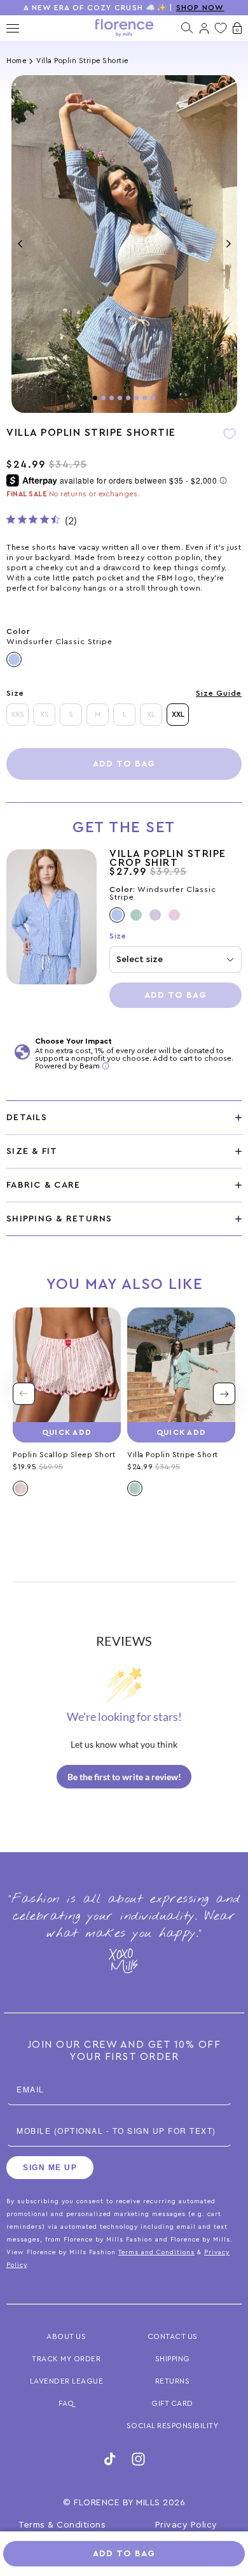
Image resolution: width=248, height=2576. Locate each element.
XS (45, 714)
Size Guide (219, 693)
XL (151, 714)
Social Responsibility (173, 2426)
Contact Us (173, 2336)
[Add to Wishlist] (230, 443)
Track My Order (66, 2359)
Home (16, 61)
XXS (17, 714)
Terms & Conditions (62, 2525)
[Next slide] (224, 1394)
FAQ (66, 2403)
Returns (173, 2381)
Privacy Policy (186, 2525)
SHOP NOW (200, 8)
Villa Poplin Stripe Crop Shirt (168, 858)
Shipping (173, 2359)
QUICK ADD (67, 1432)
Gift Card (172, 2403)
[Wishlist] (221, 28)
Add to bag (124, 764)
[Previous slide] (24, 1394)
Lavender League (67, 2381)
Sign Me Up (50, 2168)
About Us (66, 2336)
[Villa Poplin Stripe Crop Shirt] (52, 929)
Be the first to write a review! (124, 1777)
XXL (178, 714)
